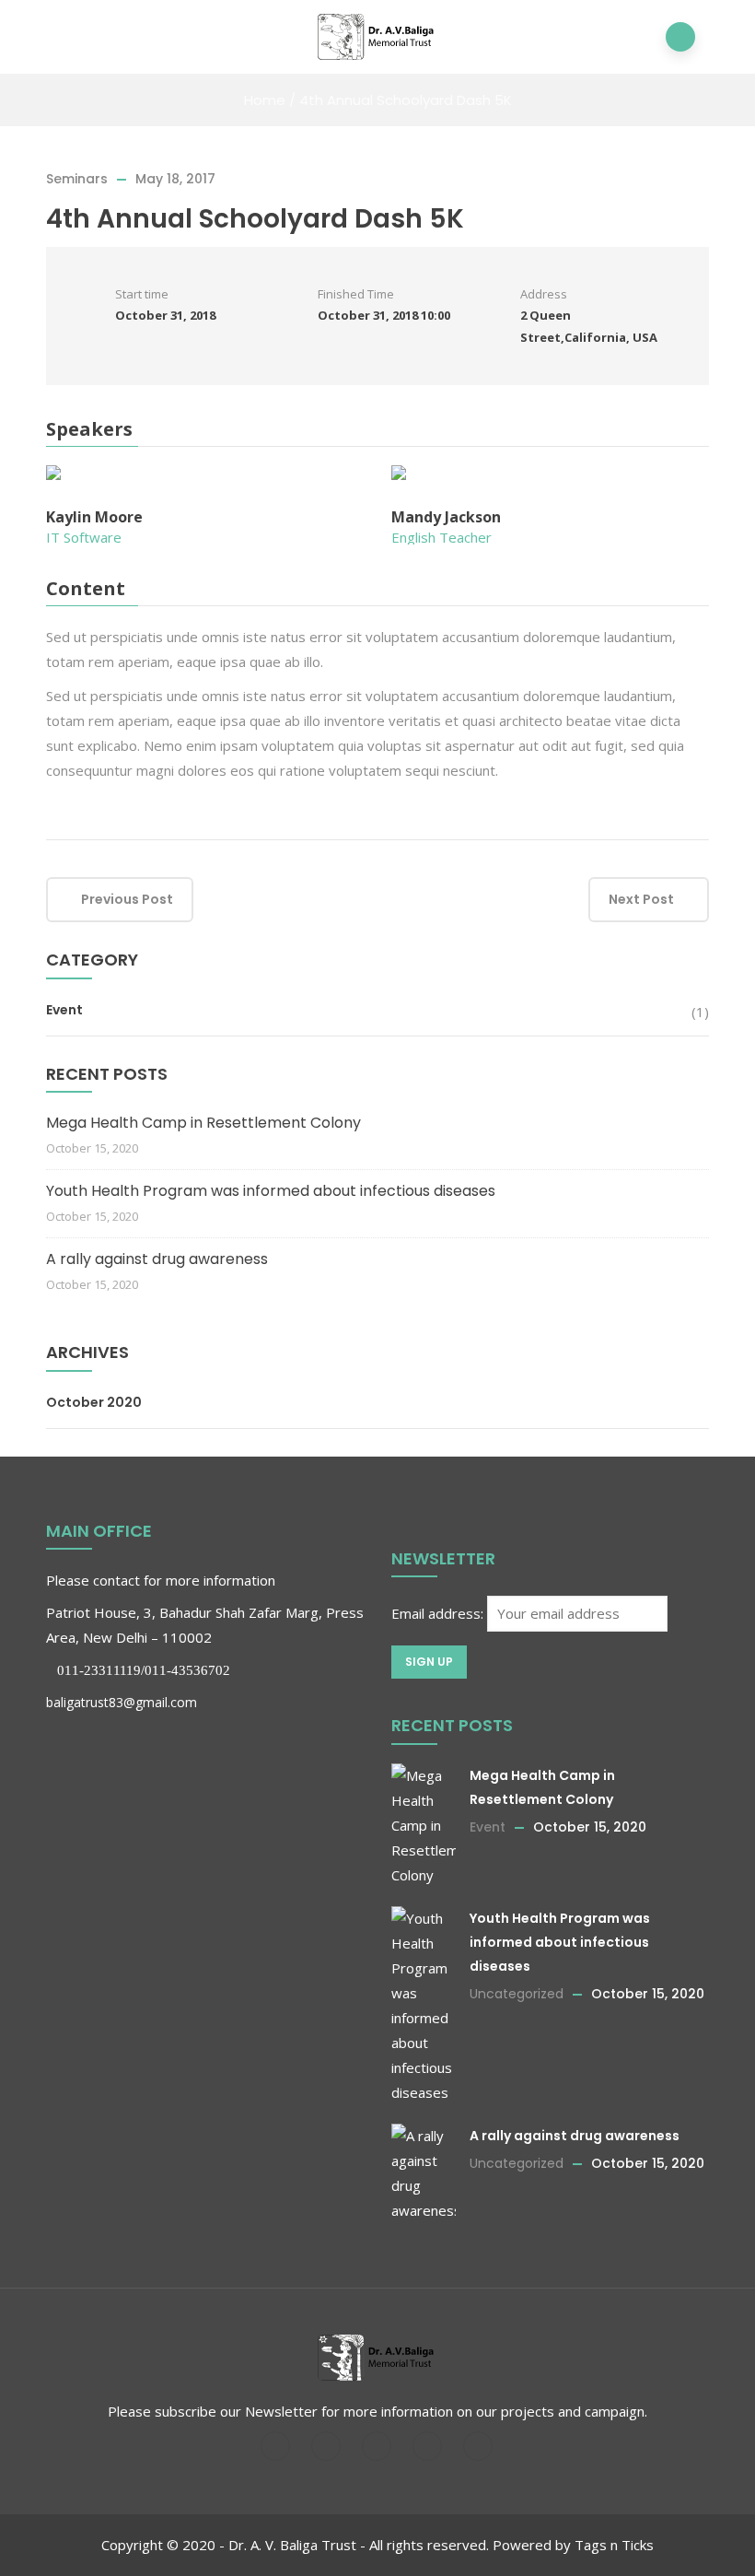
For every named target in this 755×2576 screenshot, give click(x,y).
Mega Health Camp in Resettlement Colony (203, 1123)
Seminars (77, 179)
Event (64, 1010)
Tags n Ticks (614, 2545)
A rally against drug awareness (157, 1259)
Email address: (439, 1613)
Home (265, 100)
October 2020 (94, 1402)
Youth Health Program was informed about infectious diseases (271, 1191)
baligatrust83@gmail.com (122, 1702)
